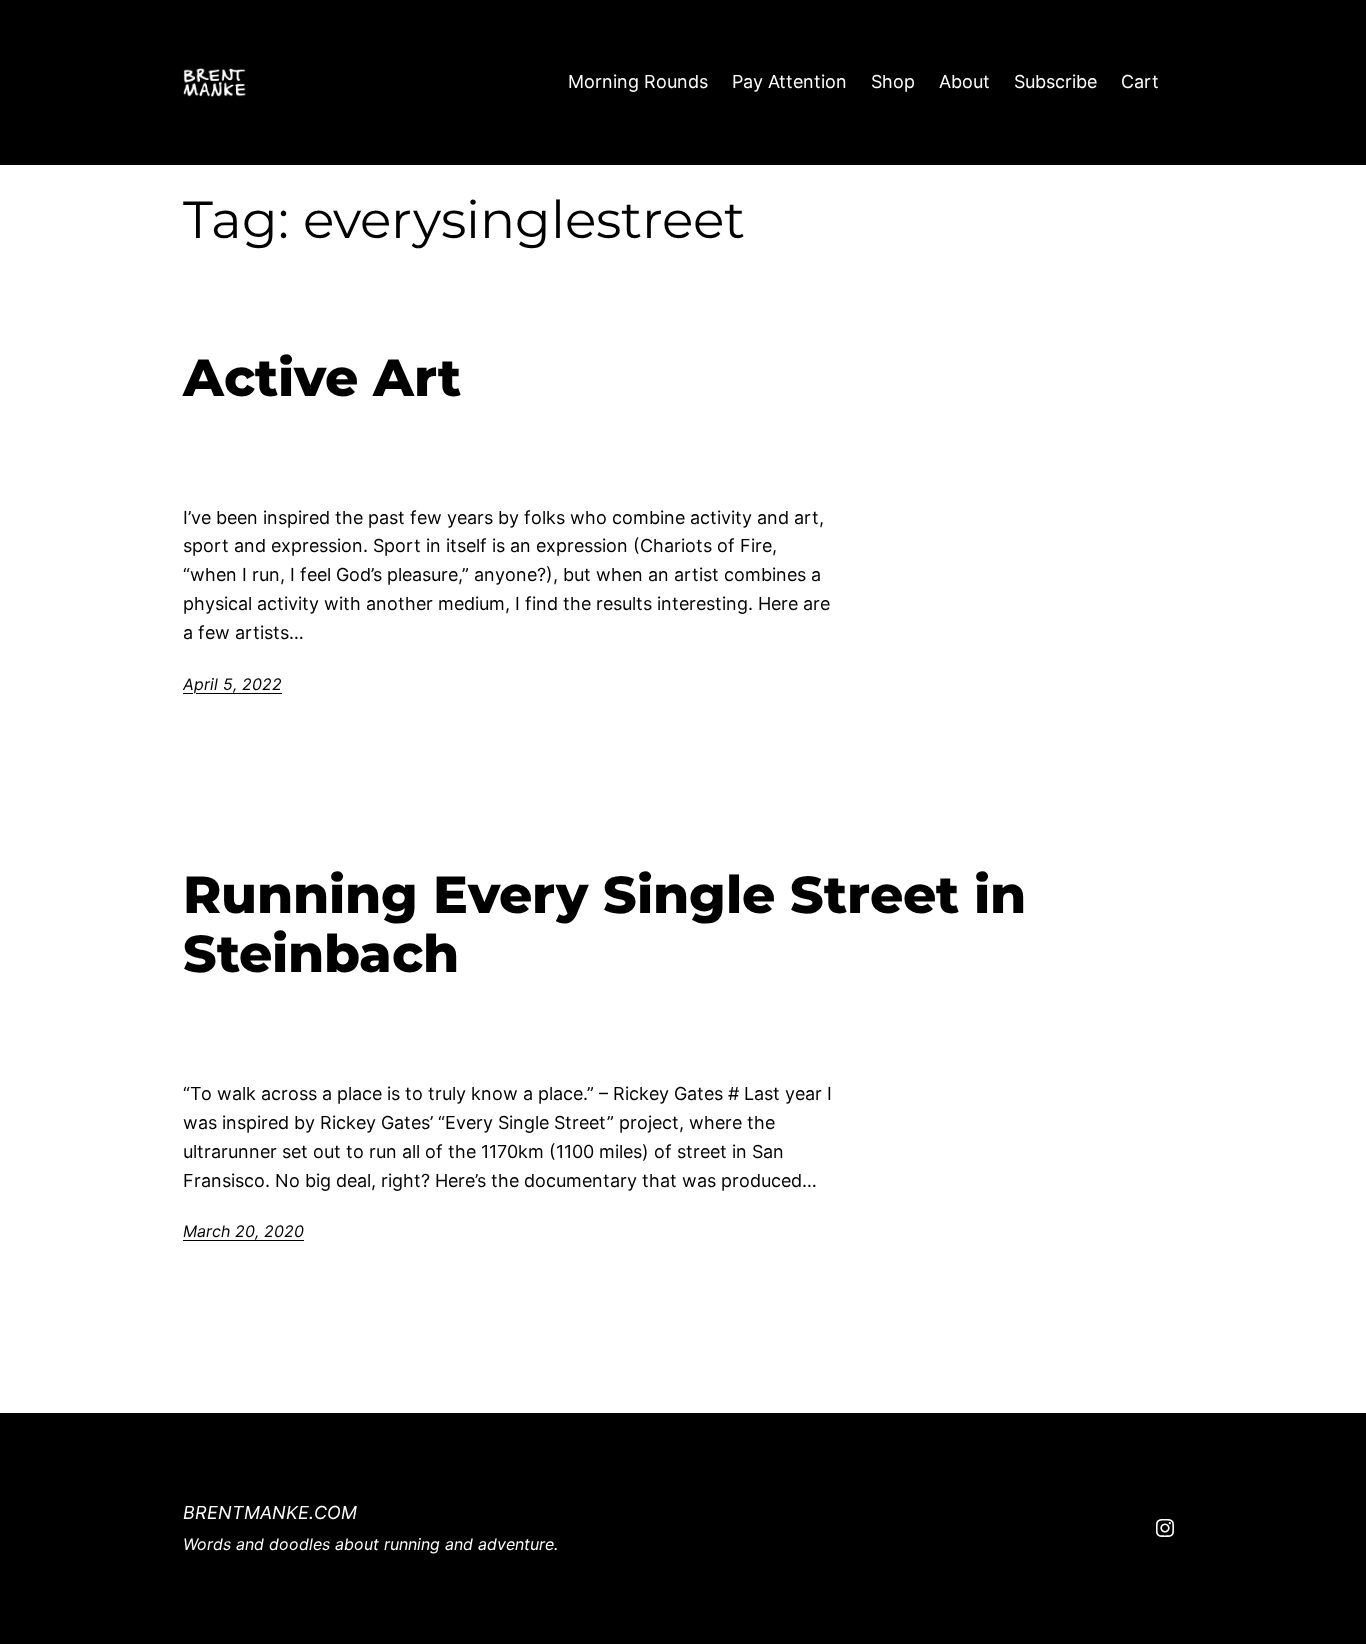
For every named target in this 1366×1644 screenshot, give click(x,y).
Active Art (322, 378)
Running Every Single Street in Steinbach (604, 925)
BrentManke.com (270, 1512)
